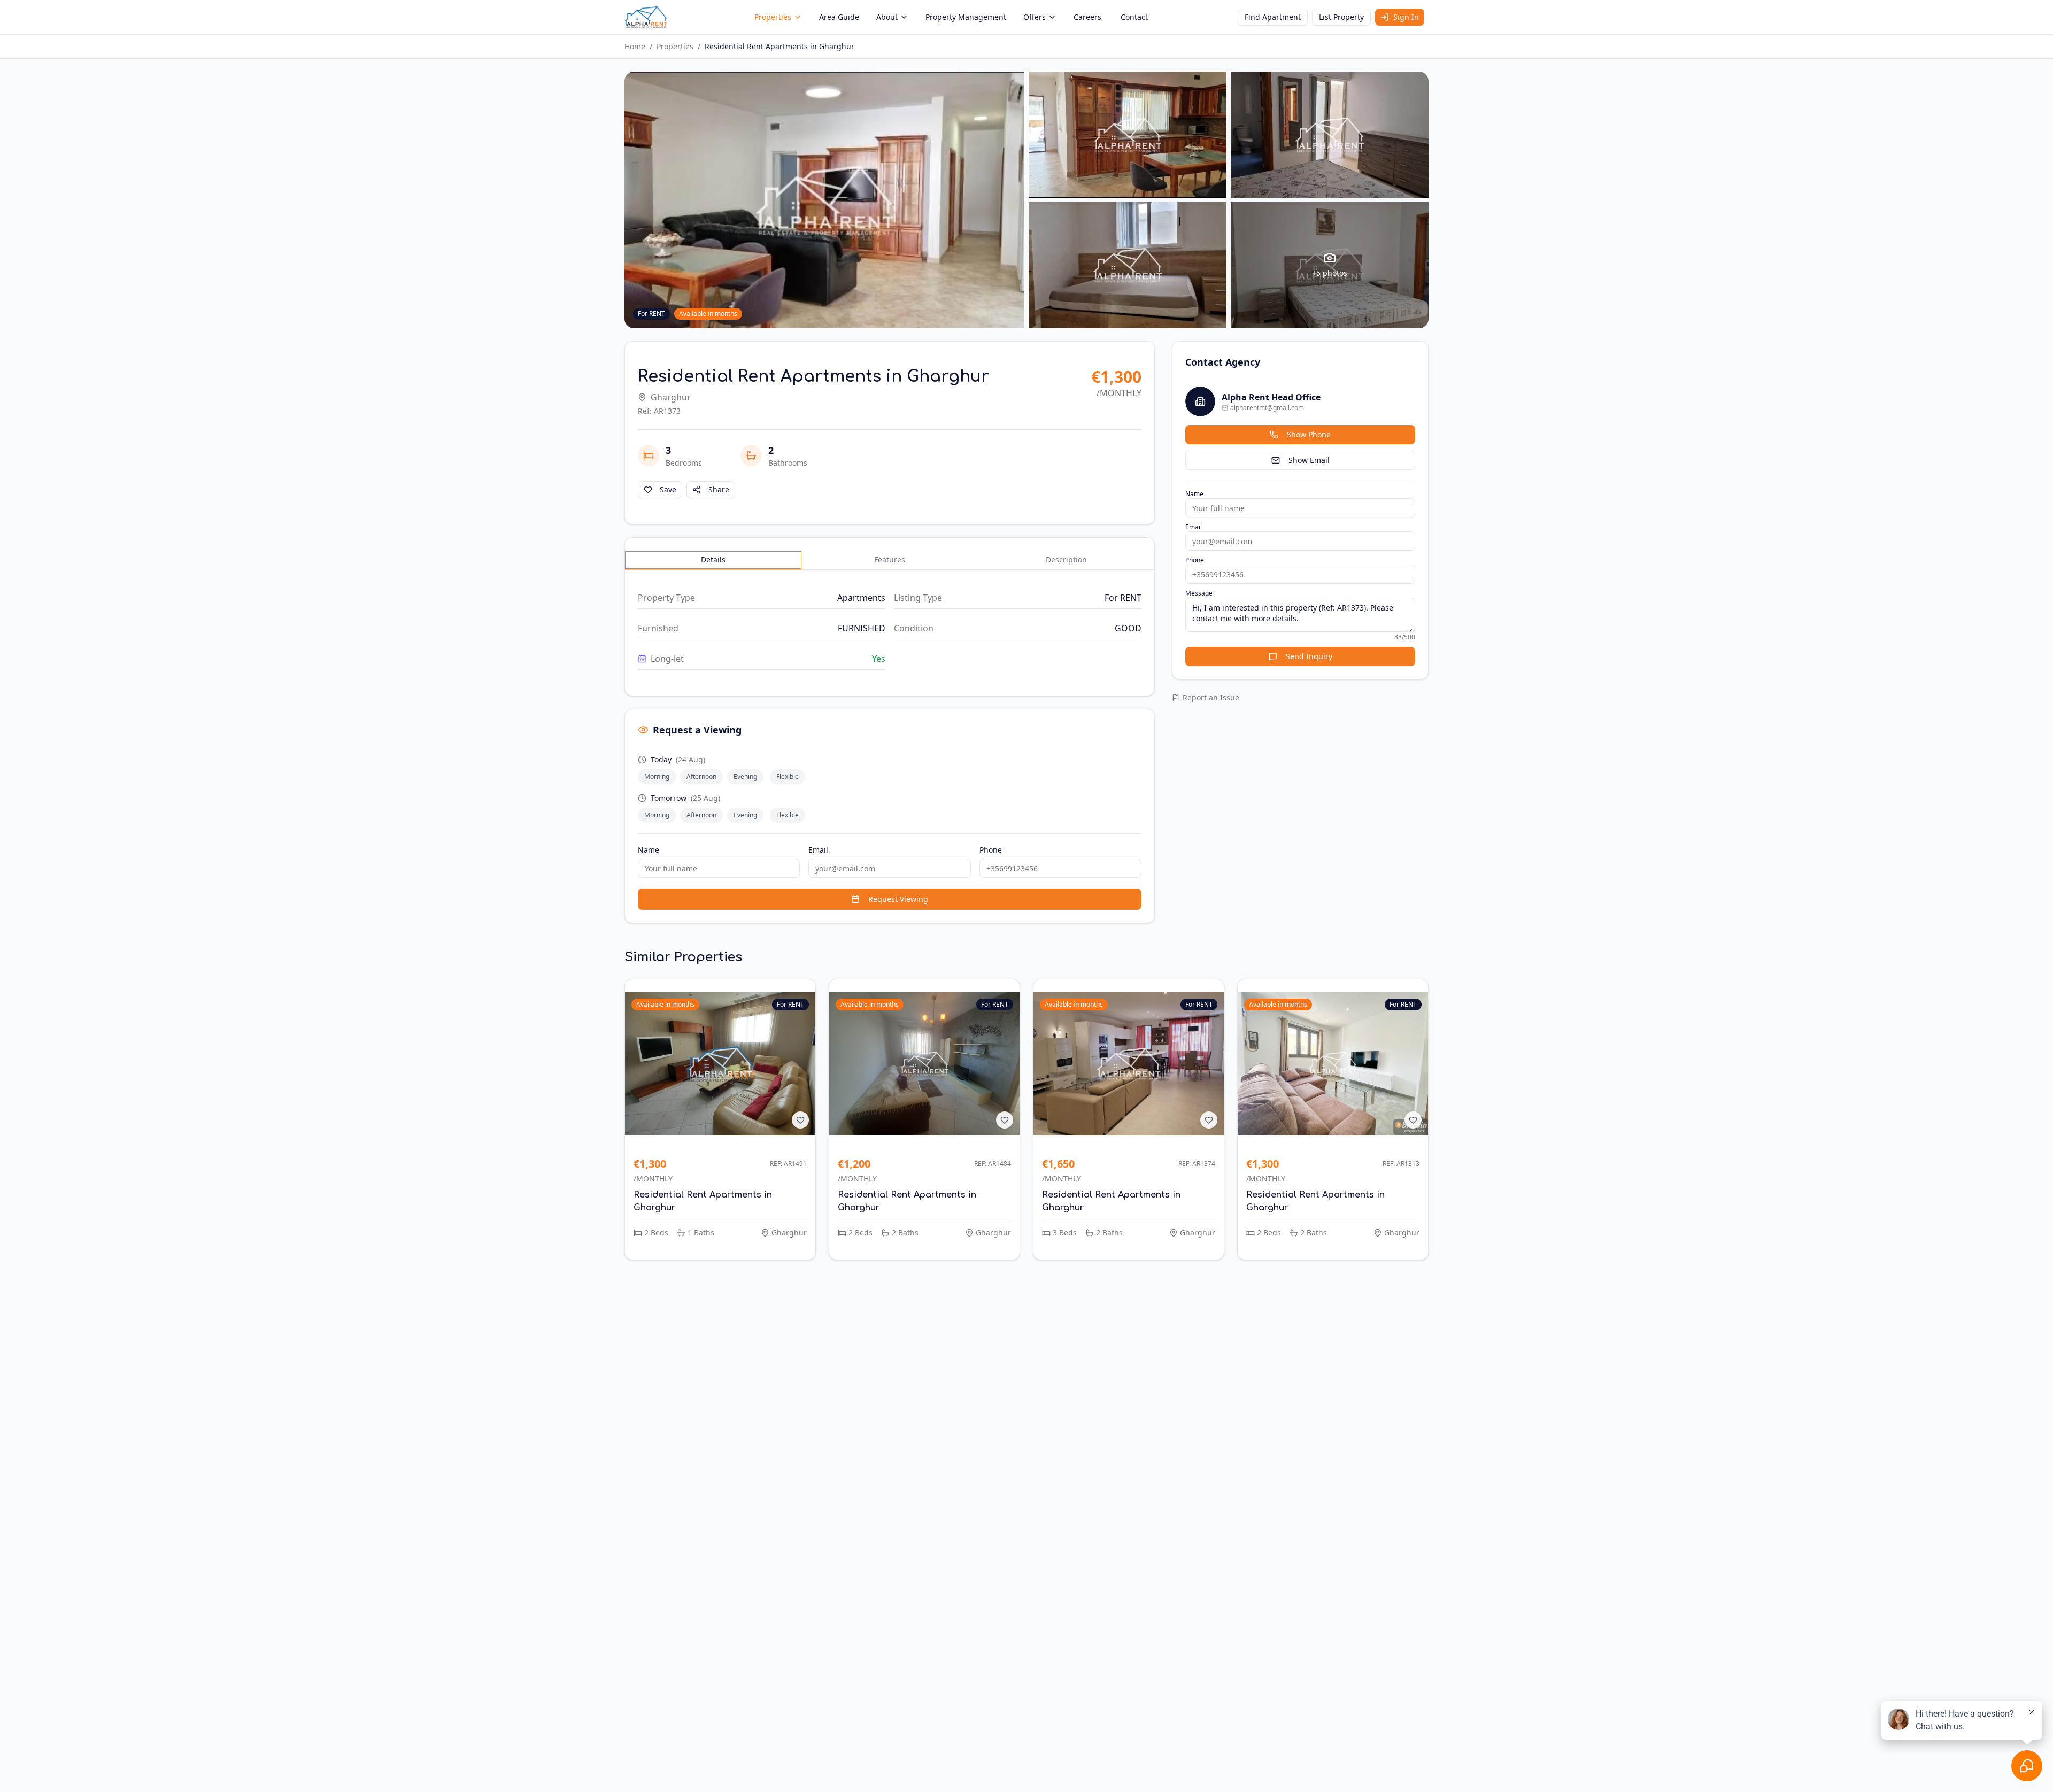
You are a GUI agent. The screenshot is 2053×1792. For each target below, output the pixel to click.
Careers (1087, 17)
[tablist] (890, 560)
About (887, 17)
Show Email (1309, 460)
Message (1199, 593)
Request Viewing (898, 899)
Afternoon (701, 777)
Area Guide (839, 17)
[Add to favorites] (800, 1120)
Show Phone (1309, 434)
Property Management (966, 17)
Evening (745, 777)
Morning (657, 777)
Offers (1035, 17)
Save (668, 489)
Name (649, 850)
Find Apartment (1273, 17)
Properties (773, 17)
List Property (1341, 17)
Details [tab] (713, 559)
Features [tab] (890, 559)
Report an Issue (1211, 697)
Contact (1134, 17)
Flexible (788, 777)
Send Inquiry (1309, 656)
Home (635, 46)
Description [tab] (1066, 559)
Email (818, 850)
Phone (991, 850)
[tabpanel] (890, 628)
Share (719, 489)
